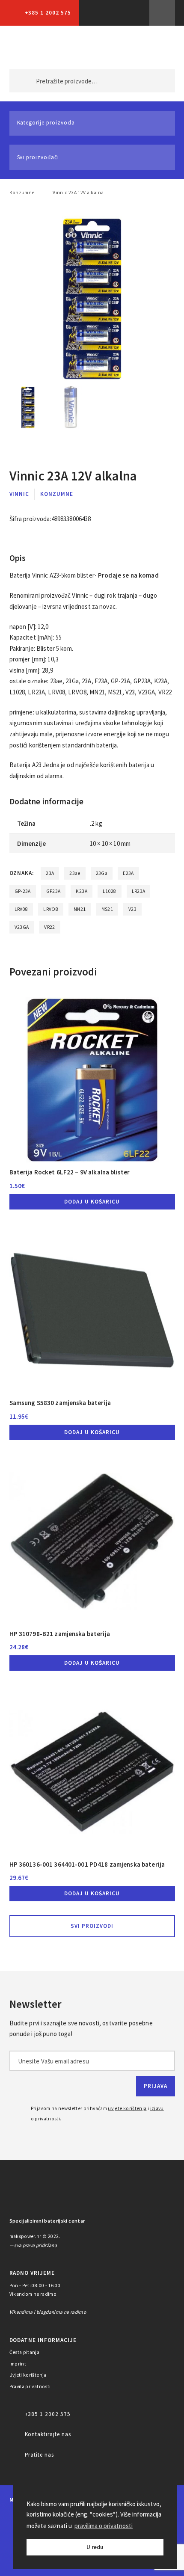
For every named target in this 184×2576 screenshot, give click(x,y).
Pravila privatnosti (30, 2386)
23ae (75, 873)
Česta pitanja (25, 2352)
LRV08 (21, 909)
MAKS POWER (29, 47)
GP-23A (23, 891)
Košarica (154, 47)
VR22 (49, 927)
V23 (132, 909)
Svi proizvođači (38, 157)
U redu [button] (95, 2547)
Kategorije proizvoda (46, 123)
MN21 (80, 909)
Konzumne (22, 193)
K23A (81, 891)
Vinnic (19, 494)
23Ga (102, 873)
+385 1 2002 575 (48, 13)
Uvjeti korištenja (28, 2375)
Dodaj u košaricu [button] (92, 1202)
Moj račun (118, 47)
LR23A (139, 891)
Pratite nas (40, 2455)
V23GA (22, 927)
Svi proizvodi (92, 1926)
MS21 (107, 909)
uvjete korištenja (127, 2108)
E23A (128, 873)
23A (50, 873)
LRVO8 (51, 909)
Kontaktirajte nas (48, 2434)
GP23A (53, 891)
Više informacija (162, 13)
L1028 (110, 891)
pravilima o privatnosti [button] (104, 2526)
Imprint (18, 2364)
